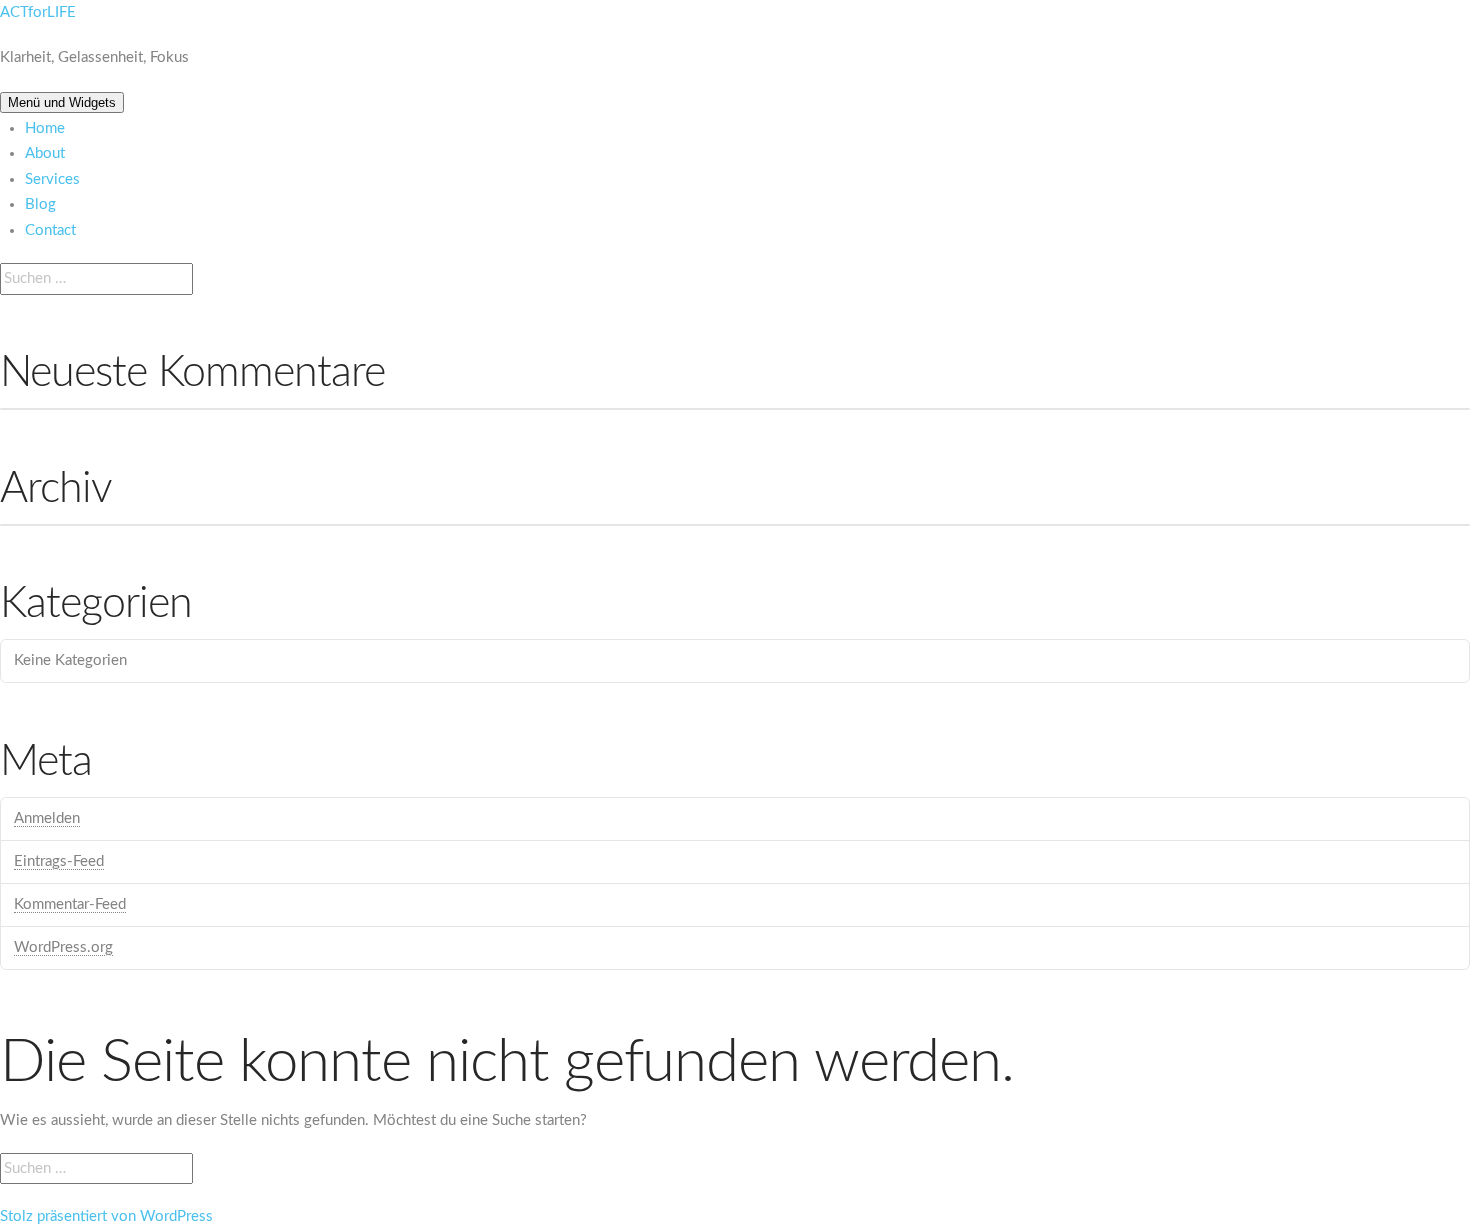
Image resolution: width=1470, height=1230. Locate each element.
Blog (40, 204)
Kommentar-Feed (70, 904)
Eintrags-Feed (59, 861)
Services (52, 179)
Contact (50, 230)
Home (45, 128)
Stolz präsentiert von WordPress (106, 1216)
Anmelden (47, 818)
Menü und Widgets (62, 102)
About (45, 153)
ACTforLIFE (38, 12)
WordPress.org (63, 947)
